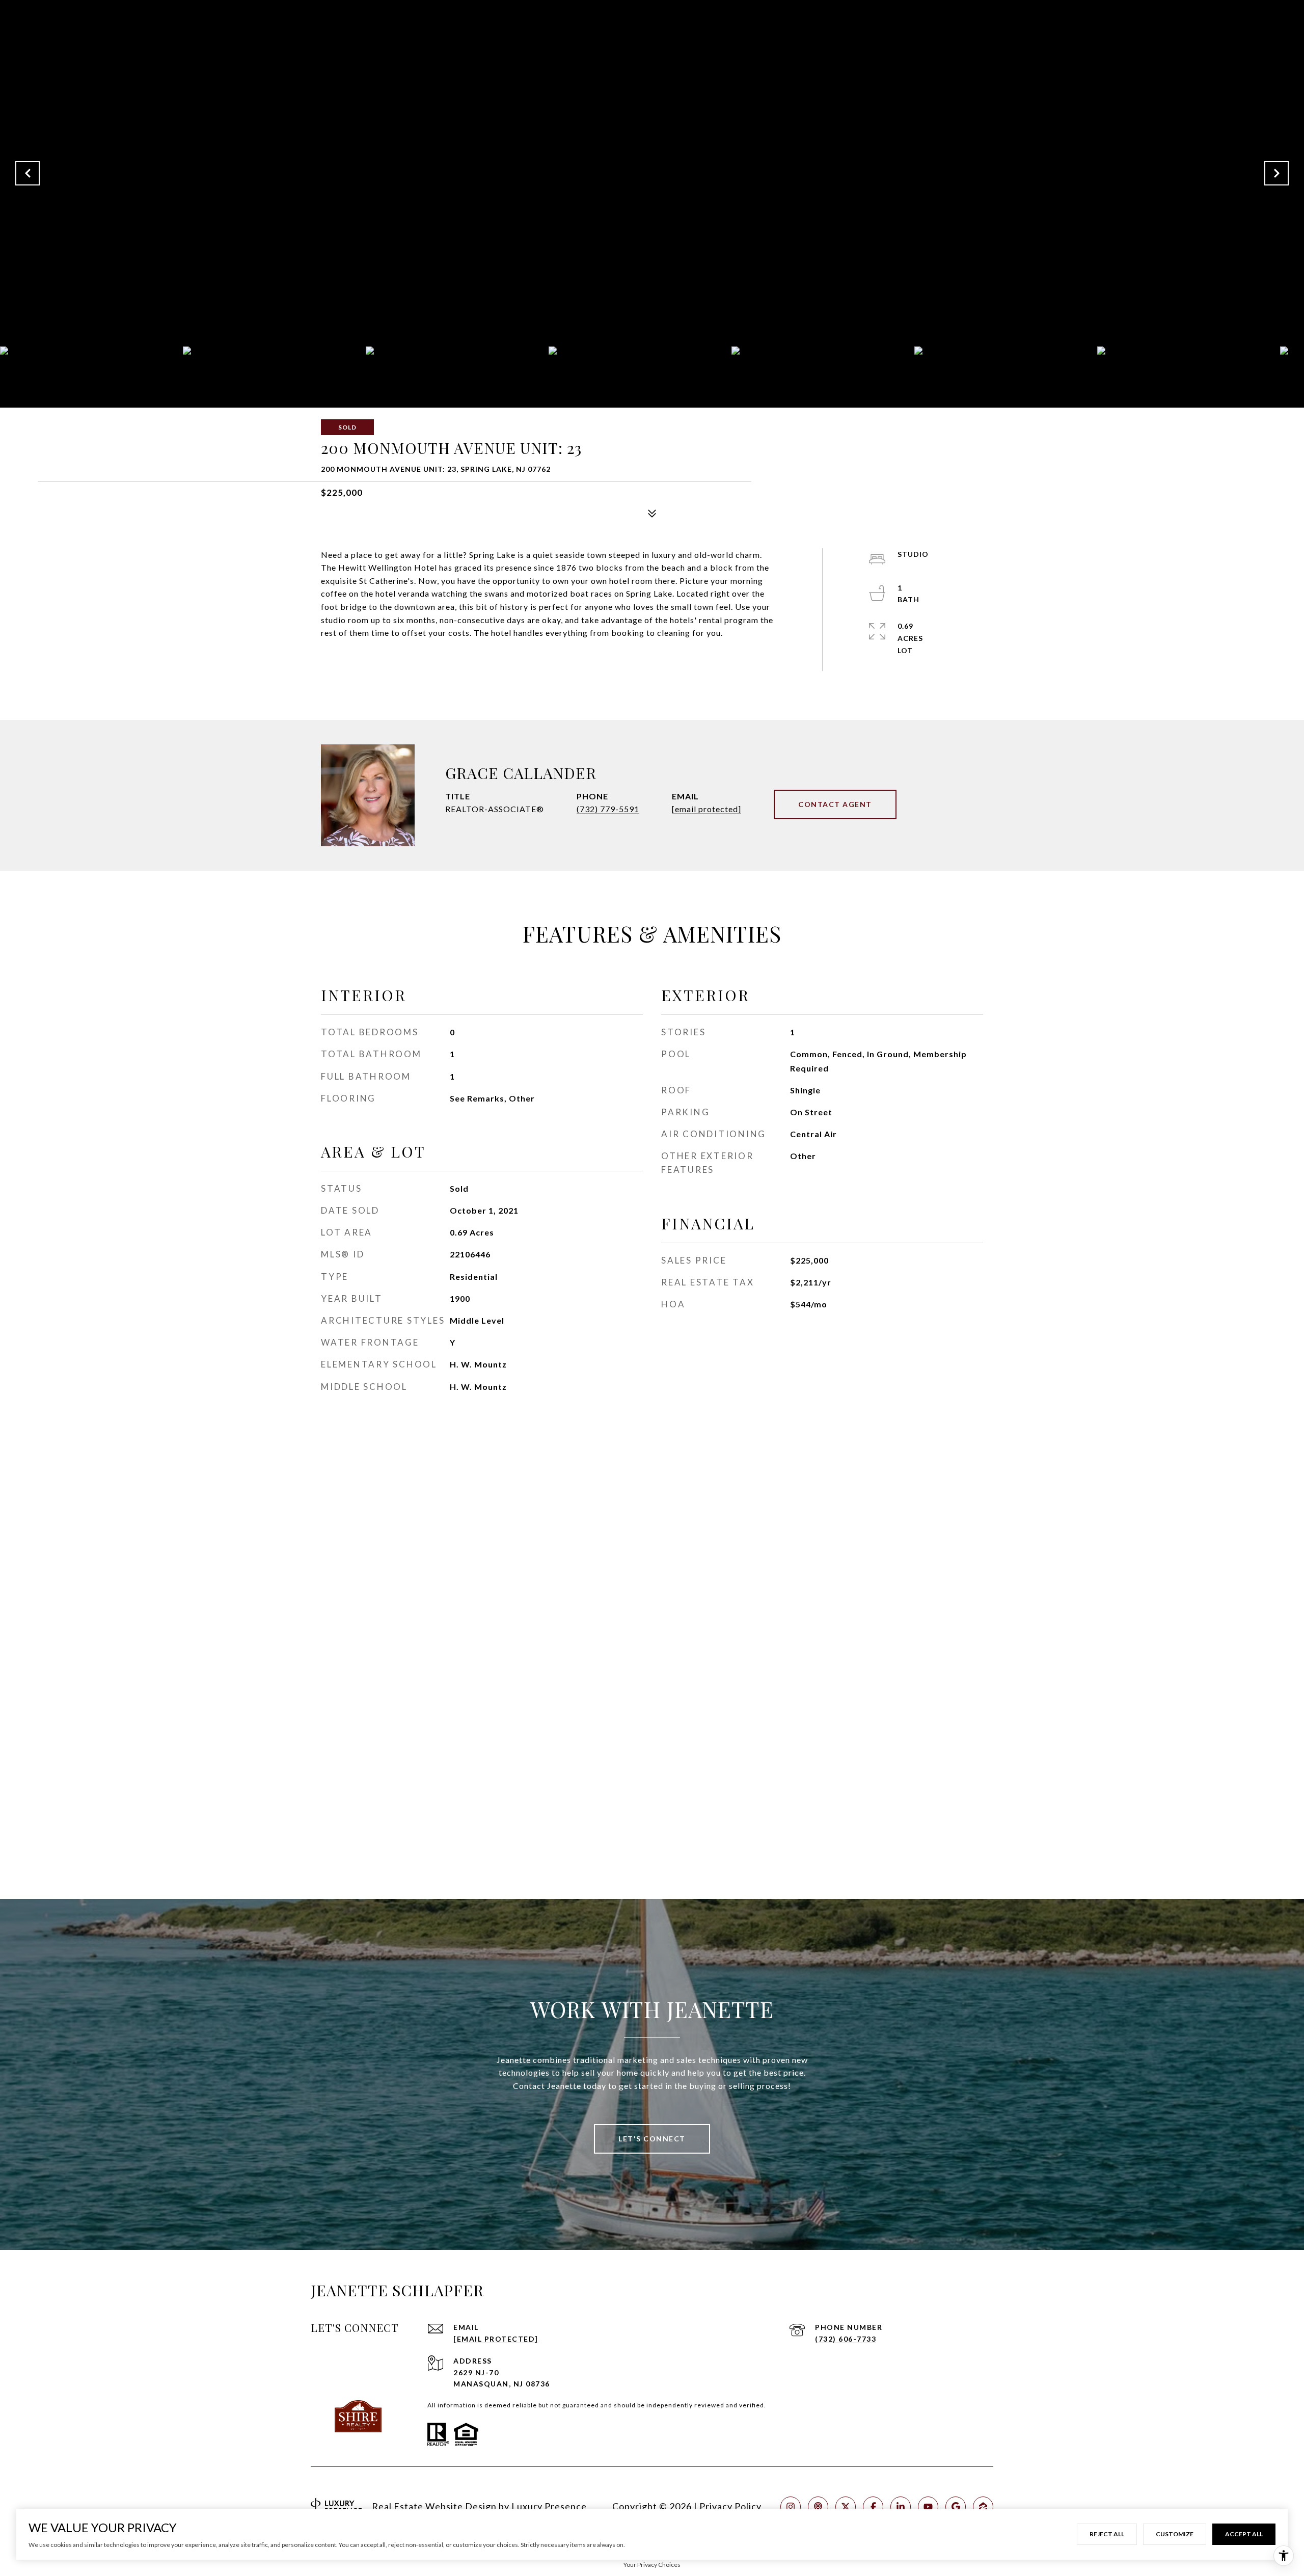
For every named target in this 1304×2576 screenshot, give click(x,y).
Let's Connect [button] (652, 2139)
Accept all (1244, 2534)
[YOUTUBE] (928, 2507)
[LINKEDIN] (901, 2507)
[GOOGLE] (956, 2507)
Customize (1175, 2534)
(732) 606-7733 (846, 2339)
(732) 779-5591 (608, 809)
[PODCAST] (818, 2507)
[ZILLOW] (983, 2507)
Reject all (1107, 2534)
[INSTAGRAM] (791, 2507)
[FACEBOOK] (873, 2507)
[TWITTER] (846, 2507)
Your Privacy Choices (652, 2565)
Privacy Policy (730, 2506)
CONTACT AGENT (835, 804)
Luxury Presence (549, 2506)
